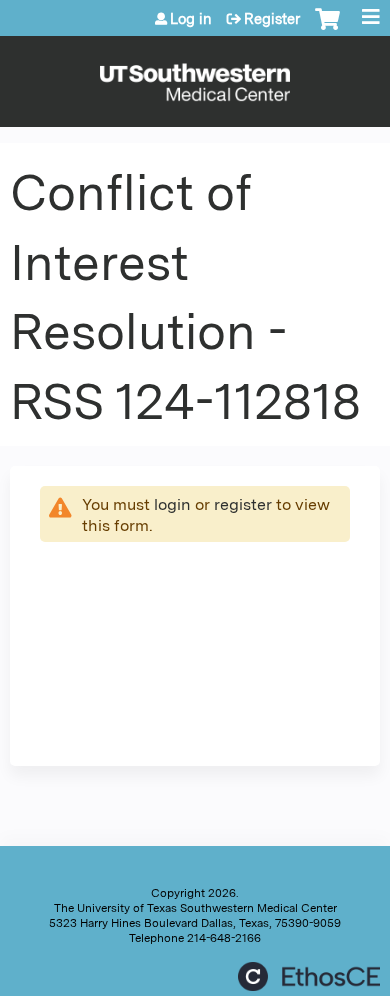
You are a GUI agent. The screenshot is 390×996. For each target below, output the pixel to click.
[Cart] (327, 29)
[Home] (195, 76)
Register (272, 19)
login (172, 504)
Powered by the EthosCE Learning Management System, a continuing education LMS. (309, 976)
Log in (191, 19)
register (243, 504)
